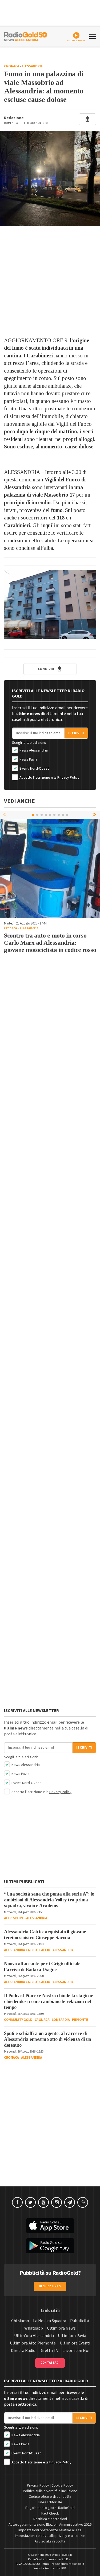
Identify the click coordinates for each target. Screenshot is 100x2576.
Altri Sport (14, 1918)
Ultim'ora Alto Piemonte (33, 2343)
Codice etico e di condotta (50, 2497)
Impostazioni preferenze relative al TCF (50, 2530)
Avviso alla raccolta (50, 2541)
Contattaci (50, 2363)
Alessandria (32, 66)
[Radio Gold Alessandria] (26, 36)
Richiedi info (50, 2286)
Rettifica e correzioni (50, 2519)
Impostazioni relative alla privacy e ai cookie (50, 2536)
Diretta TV (49, 2351)
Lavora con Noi (76, 2351)
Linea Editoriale (50, 2502)
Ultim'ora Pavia (72, 2336)
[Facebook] (17, 2202)
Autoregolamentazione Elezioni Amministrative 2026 (50, 2525)
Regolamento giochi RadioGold (50, 2508)
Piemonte (80, 2020)
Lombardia (61, 2020)
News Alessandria (33, 750)
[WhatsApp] (83, 2202)
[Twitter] (30, 2202)
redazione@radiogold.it (68, 2564)
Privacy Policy (68, 778)
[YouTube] (43, 2202)
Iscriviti (76, 733)
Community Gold (18, 2020)
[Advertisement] (50, 281)
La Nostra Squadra (50, 2321)
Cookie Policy (62, 2486)
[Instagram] (57, 2202)
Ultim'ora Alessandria (34, 2336)
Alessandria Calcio (20, 1950)
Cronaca (12, 66)
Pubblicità (80, 2321)
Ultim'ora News (61, 2328)
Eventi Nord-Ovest (34, 769)
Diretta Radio (23, 2351)
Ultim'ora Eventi (75, 2343)
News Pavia (28, 759)
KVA (64, 2568)
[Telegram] (70, 2202)
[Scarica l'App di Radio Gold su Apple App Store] (50, 2226)
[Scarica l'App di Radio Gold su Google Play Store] (50, 2246)
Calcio (45, 1950)
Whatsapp (34, 2328)
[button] (95, 815)
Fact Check (50, 2513)
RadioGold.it (64, 2555)
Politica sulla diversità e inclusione (50, 2491)
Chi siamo (20, 2321)
